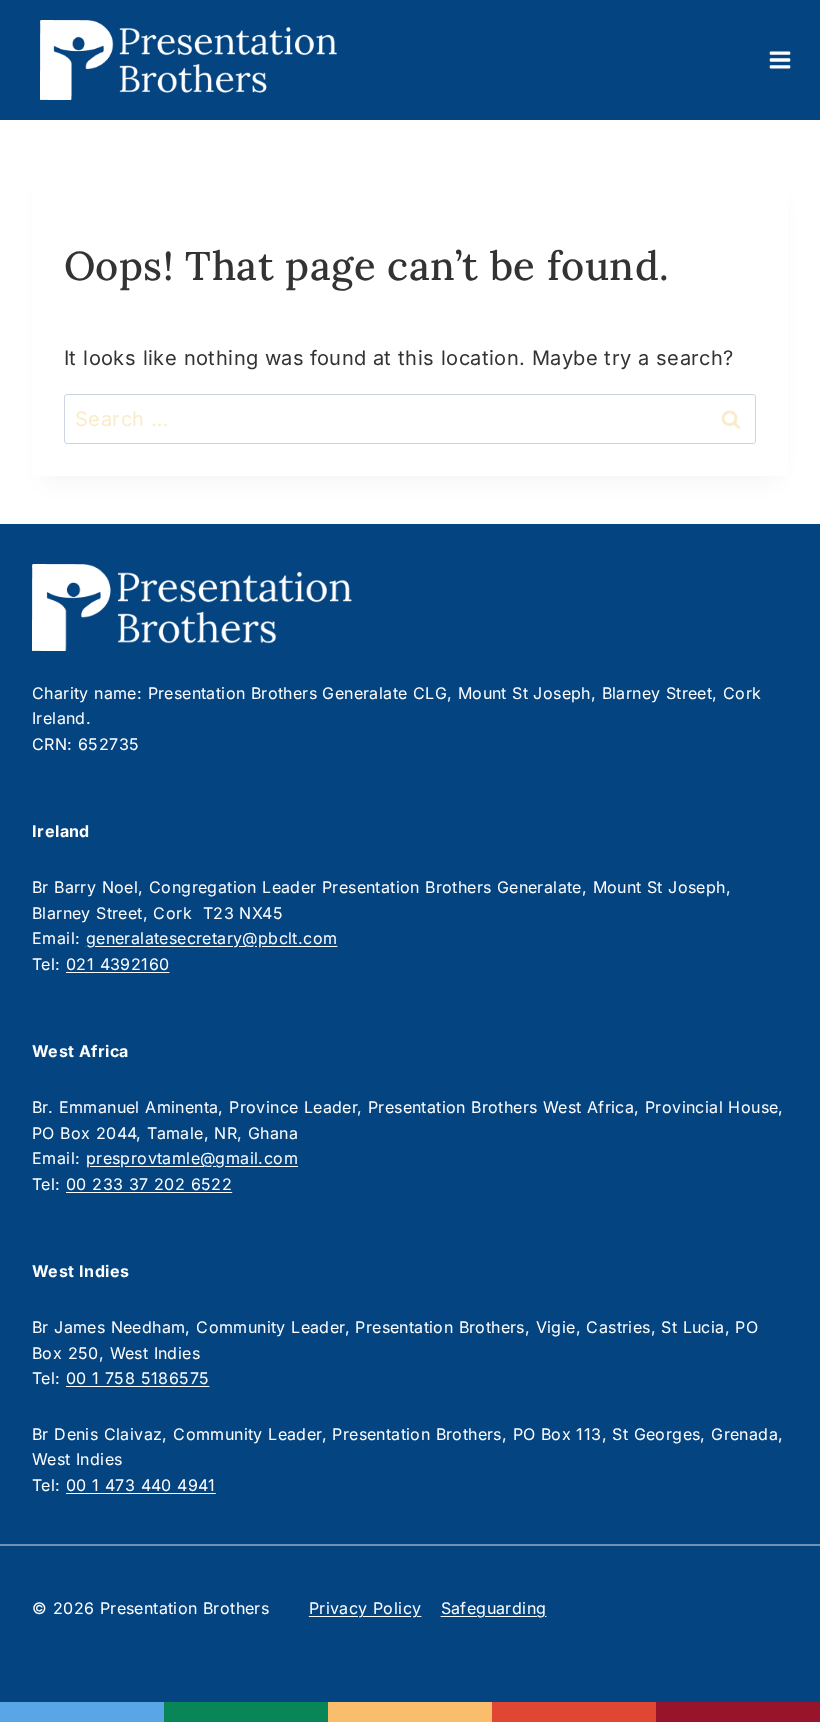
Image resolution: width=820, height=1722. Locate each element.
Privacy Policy (365, 1608)
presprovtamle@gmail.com (192, 1158)
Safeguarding (494, 1608)
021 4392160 (117, 964)
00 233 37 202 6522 (149, 1184)
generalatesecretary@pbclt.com (212, 938)
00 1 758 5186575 (137, 1378)
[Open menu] (779, 59)
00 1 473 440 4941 (141, 1485)
